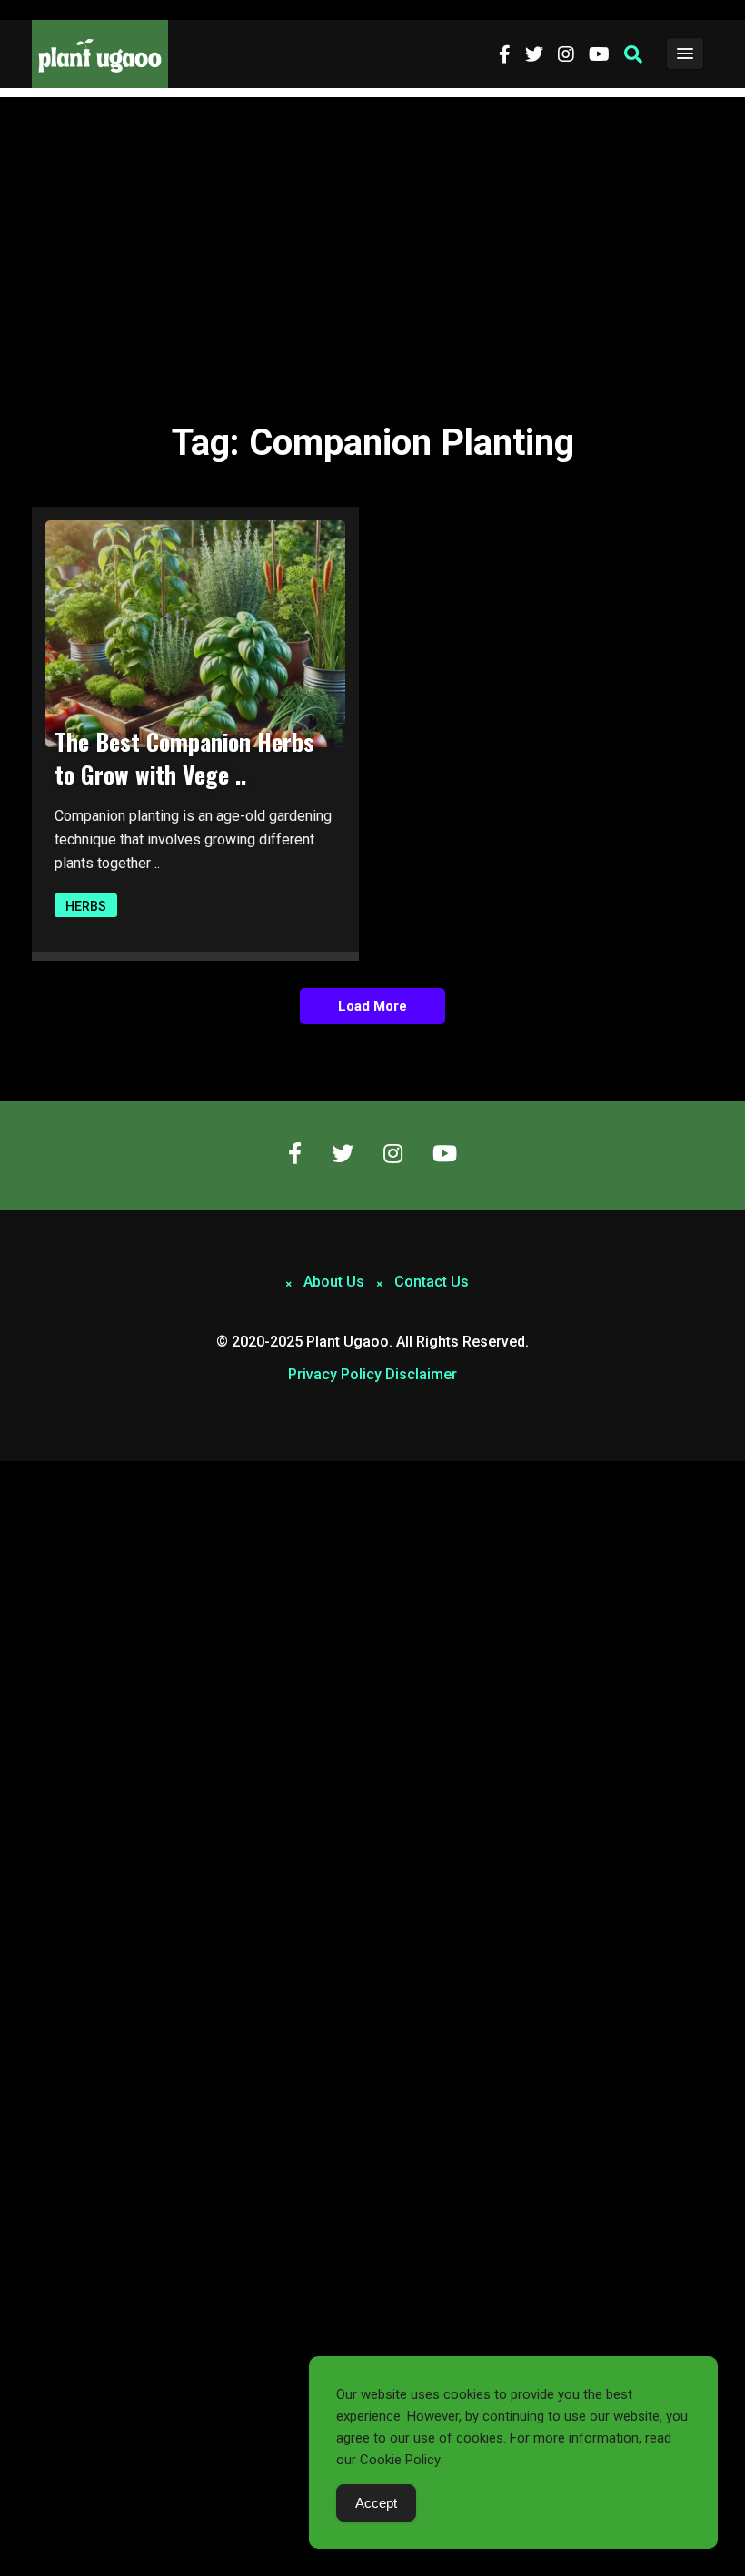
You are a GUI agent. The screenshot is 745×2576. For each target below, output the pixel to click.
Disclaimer (421, 1374)
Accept (376, 2503)
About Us (334, 1282)
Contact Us (432, 1282)
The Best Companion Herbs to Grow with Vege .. (184, 758)
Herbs (86, 906)
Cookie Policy (400, 2460)
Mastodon (29, 1471)
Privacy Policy (335, 1374)
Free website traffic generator (85, 10)
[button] (633, 54)
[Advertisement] (372, 233)
